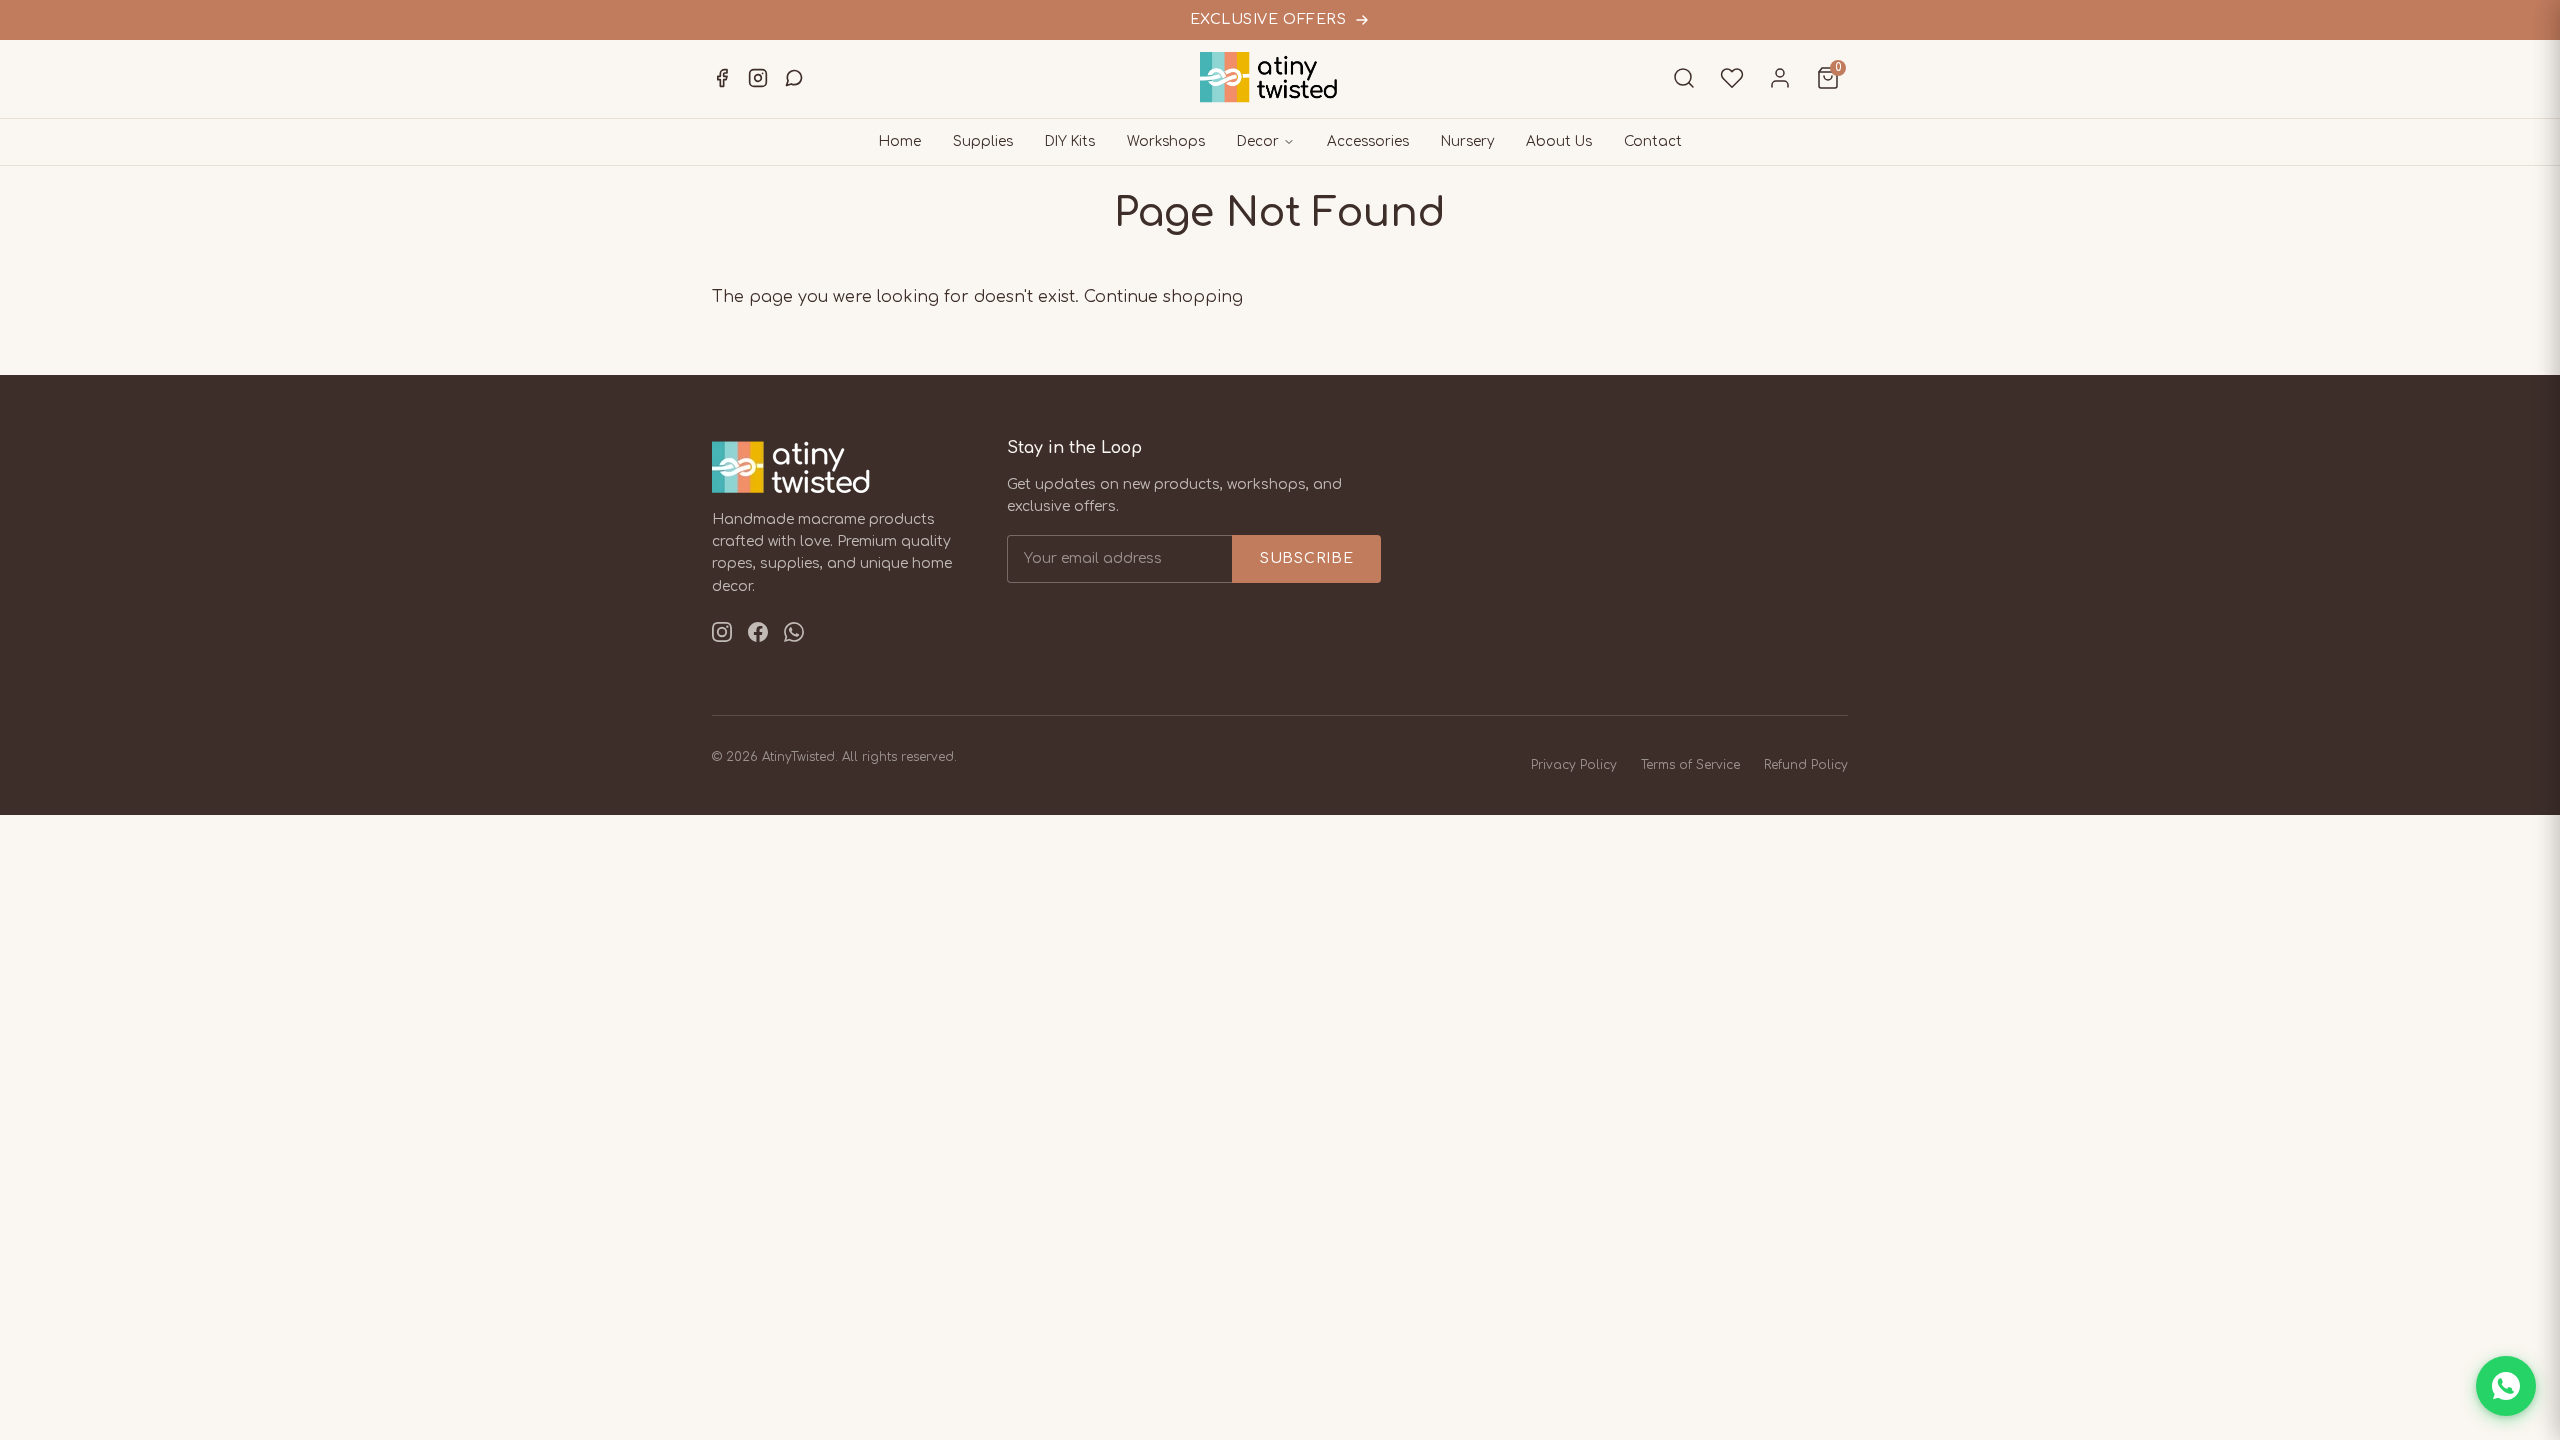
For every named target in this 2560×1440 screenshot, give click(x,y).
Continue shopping (1163, 297)
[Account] (1780, 78)
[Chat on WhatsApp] (2506, 1386)
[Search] (1684, 78)
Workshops (1166, 141)
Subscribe (1306, 558)
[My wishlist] (1732, 78)
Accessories (1368, 141)
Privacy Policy (1574, 765)
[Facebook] (722, 78)
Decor (1258, 141)
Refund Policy (1806, 765)
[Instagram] (758, 78)
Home (900, 141)
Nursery (1467, 141)
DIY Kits (1070, 141)
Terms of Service (1690, 765)
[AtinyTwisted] (1280, 77)
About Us (1559, 141)
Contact (1653, 141)
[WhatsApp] (794, 78)
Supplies (983, 141)
